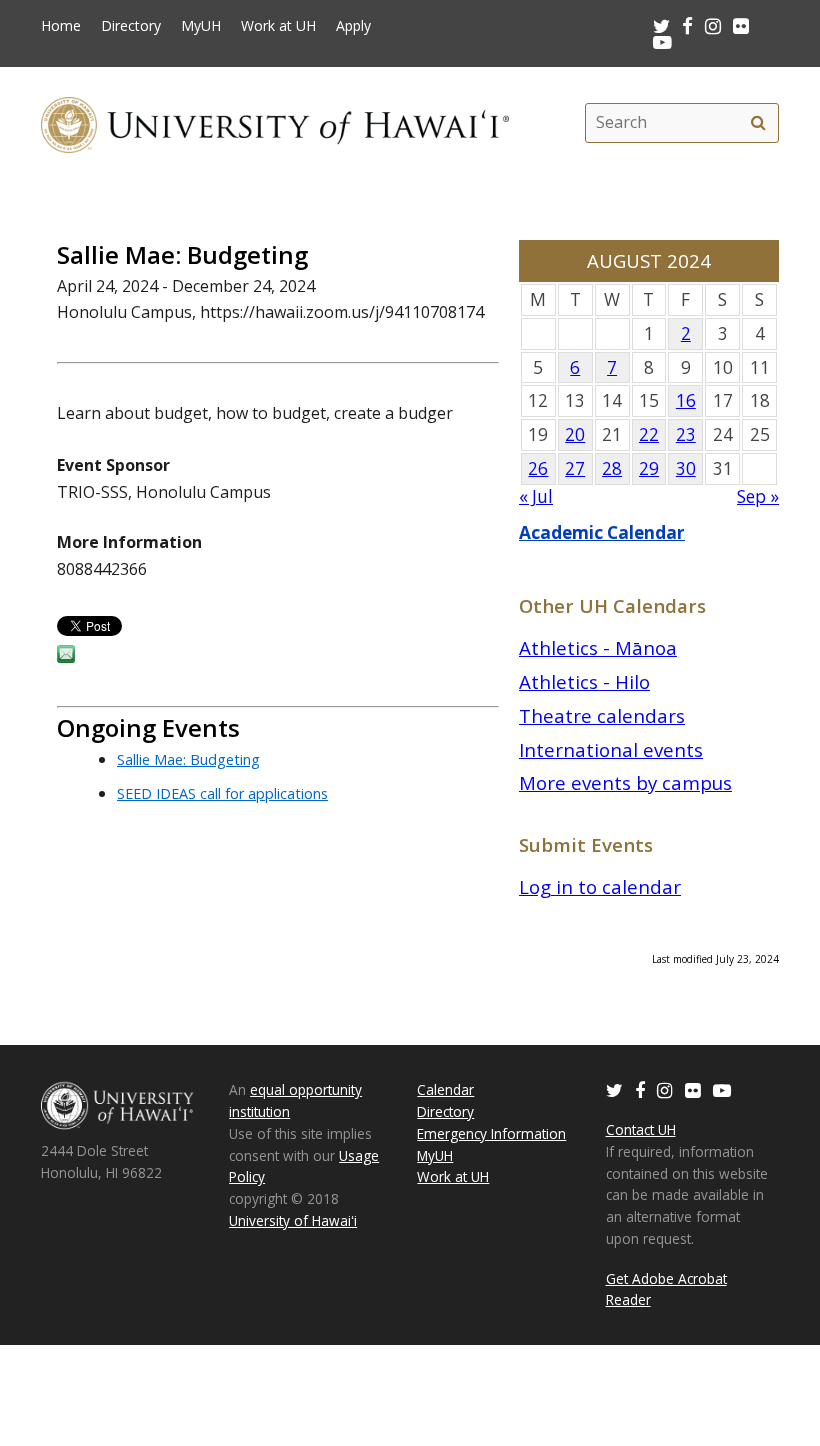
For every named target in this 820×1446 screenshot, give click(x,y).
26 (538, 468)
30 (686, 468)
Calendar (445, 1089)
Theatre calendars (602, 715)
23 (686, 434)
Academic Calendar (602, 532)
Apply (353, 26)
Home (61, 26)
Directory (131, 26)
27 (575, 468)
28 (612, 468)
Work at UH (278, 26)
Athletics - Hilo (584, 681)
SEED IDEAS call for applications (222, 793)
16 (686, 400)
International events (611, 749)
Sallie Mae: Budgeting (188, 759)
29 (649, 468)
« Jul (536, 496)
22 (649, 434)
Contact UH (641, 1129)
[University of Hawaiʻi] (275, 122)
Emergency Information (491, 1133)
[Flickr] (693, 1089)
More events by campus (625, 782)
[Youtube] (662, 41)
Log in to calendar (600, 886)
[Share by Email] (66, 657)
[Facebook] (640, 1089)
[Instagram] (665, 1089)
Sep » (758, 496)
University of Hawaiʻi (293, 1220)
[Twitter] (614, 1089)
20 (575, 434)
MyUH (201, 26)
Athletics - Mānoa (598, 647)
